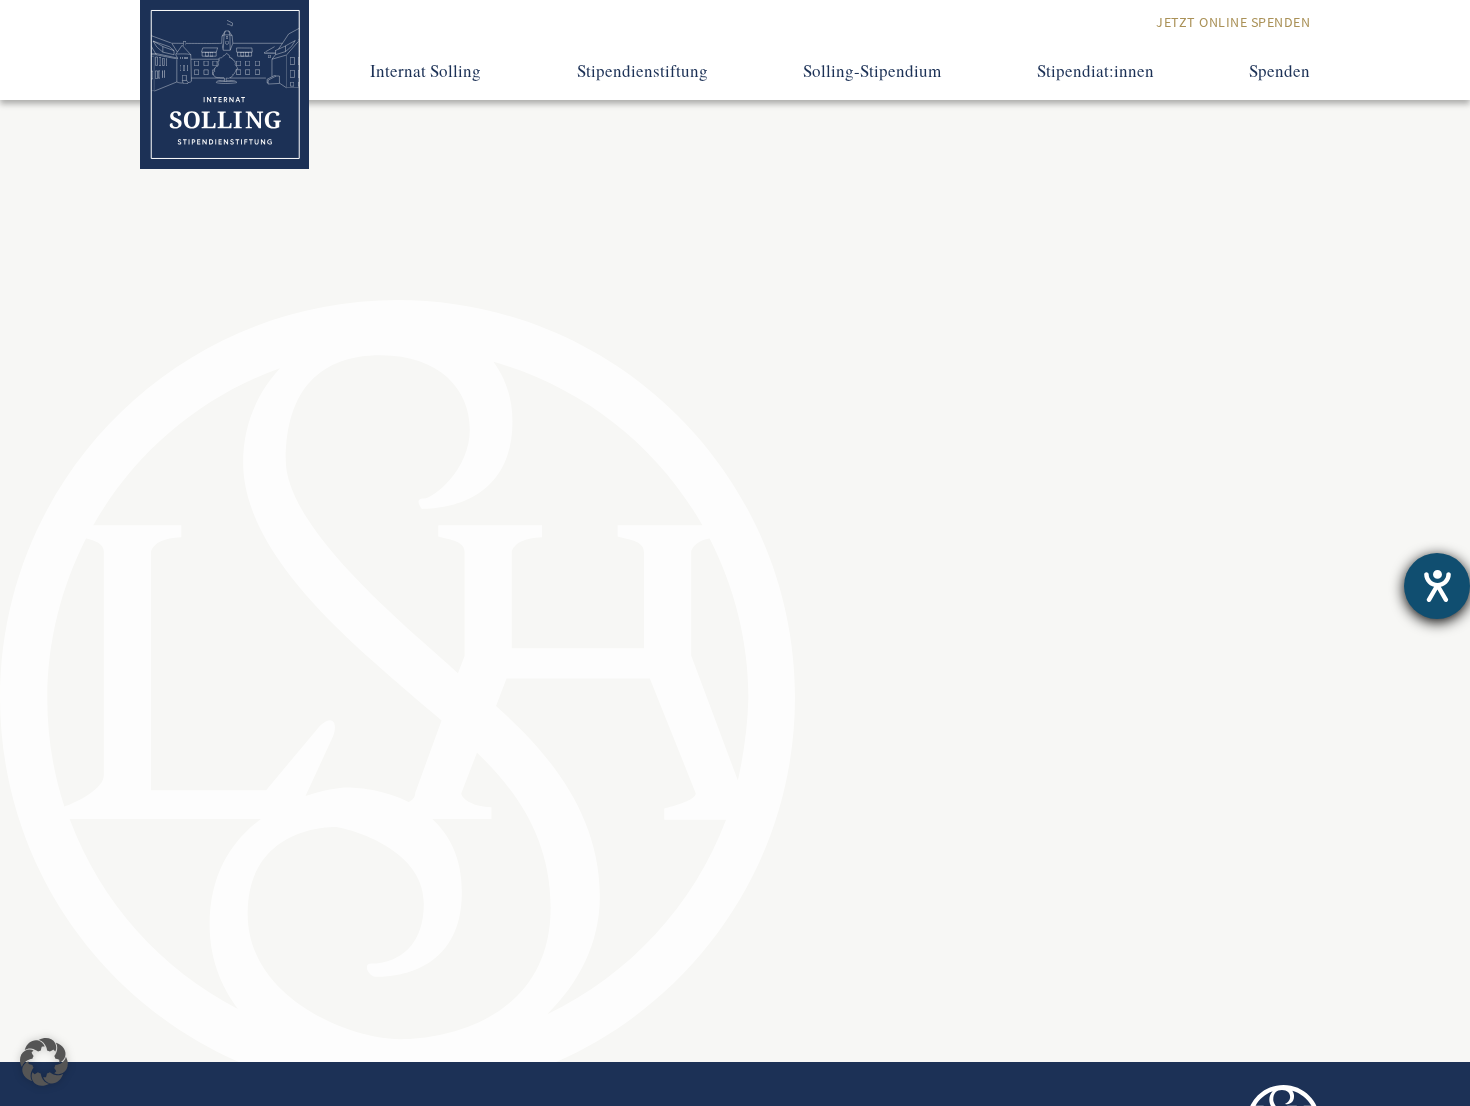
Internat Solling (425, 71)
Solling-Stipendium (872, 71)
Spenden (1279, 71)
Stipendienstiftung (642, 71)
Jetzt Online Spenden (1233, 22)
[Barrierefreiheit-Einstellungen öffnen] (1437, 586)
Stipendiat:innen (1095, 71)
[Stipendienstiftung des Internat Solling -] (224, 84)
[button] (44, 1062)
